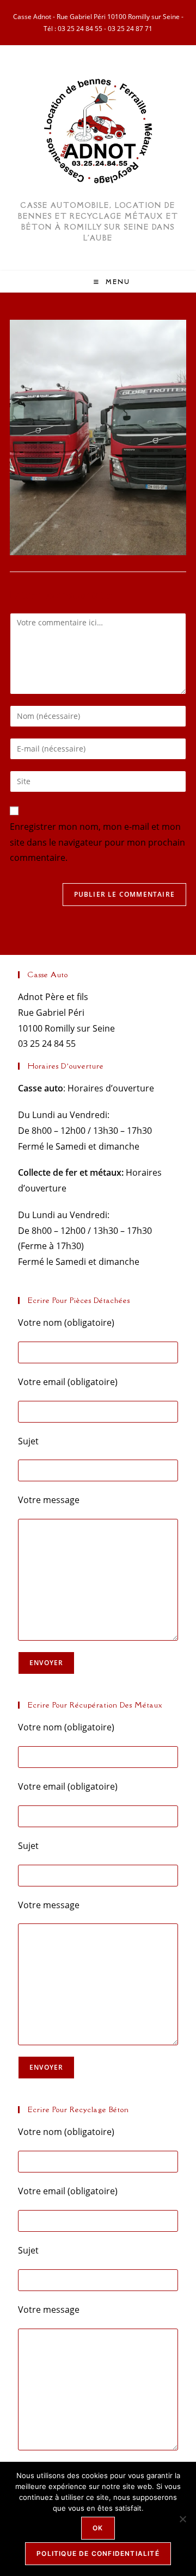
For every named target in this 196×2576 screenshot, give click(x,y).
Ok (98, 2528)
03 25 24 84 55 (80, 29)
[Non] (182, 2519)
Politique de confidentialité (98, 2553)
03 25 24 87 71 (130, 29)
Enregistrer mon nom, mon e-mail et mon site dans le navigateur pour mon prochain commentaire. (97, 842)
